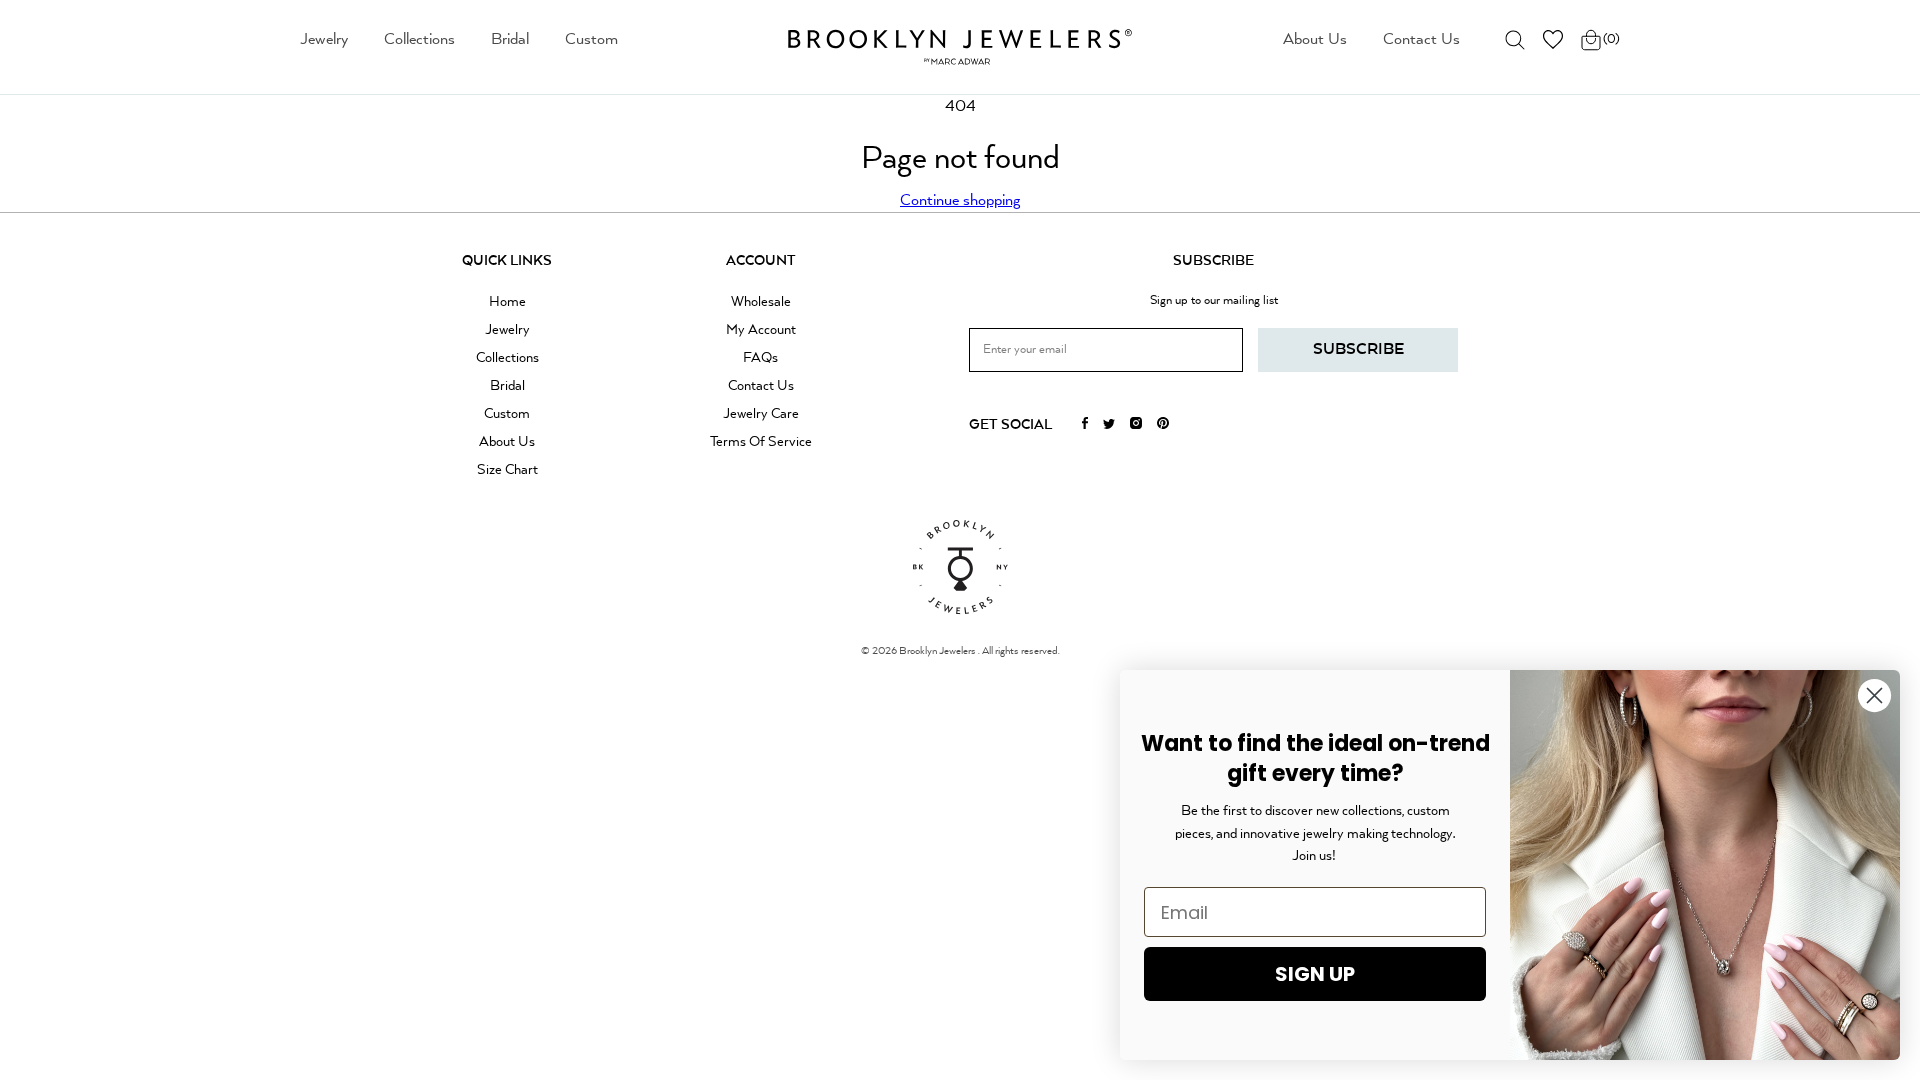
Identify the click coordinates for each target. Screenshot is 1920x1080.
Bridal (510, 40)
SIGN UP (1315, 974)
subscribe (1358, 350)
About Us (1315, 40)
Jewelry (324, 40)
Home (507, 302)
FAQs (760, 358)
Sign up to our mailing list (1214, 301)
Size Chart (507, 470)
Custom (591, 40)
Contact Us (1421, 40)
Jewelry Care (761, 414)
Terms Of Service (761, 442)
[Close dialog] (1874, 695)
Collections (419, 40)
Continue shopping (960, 201)
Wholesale (761, 302)
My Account (761, 330)
